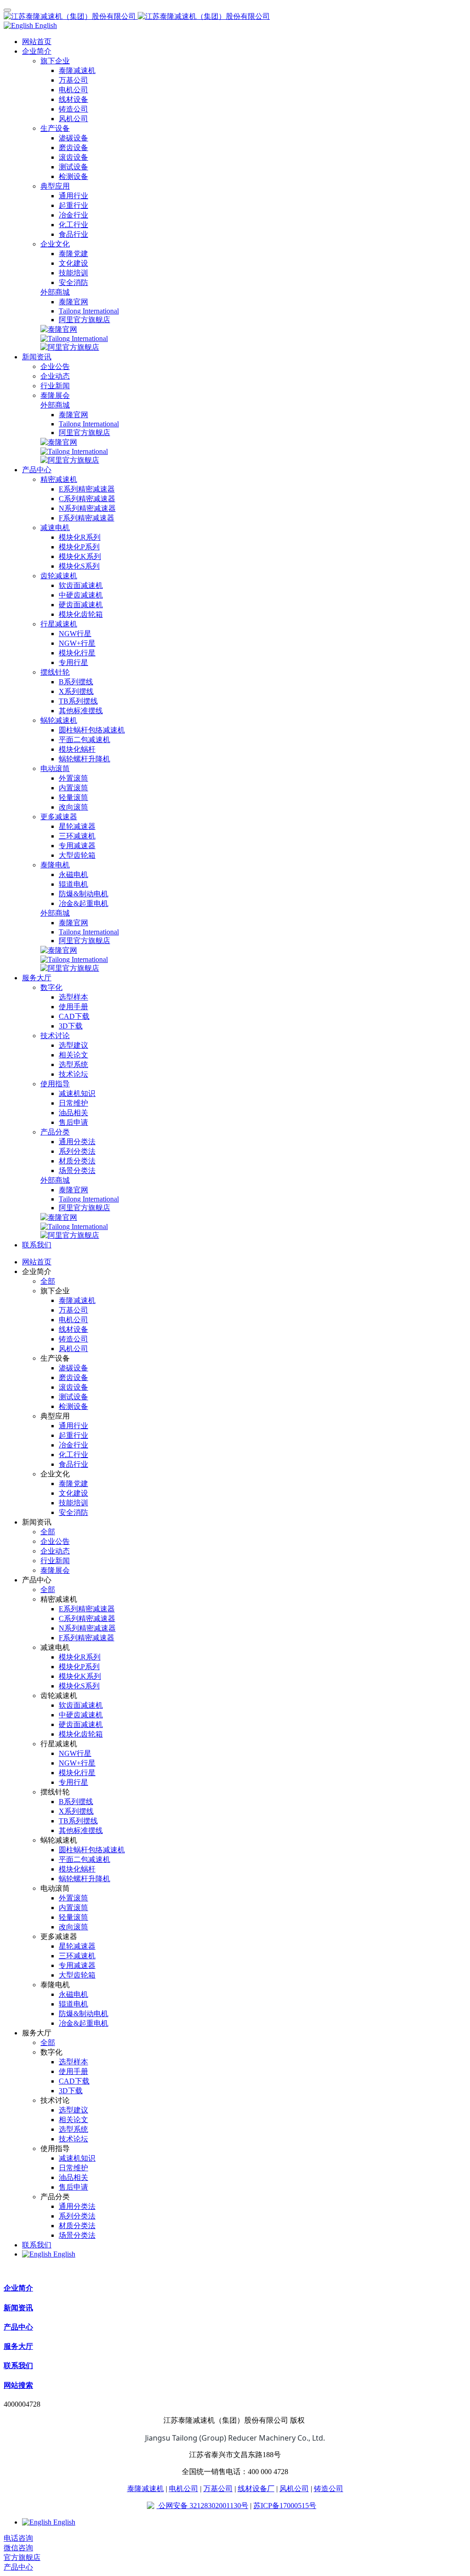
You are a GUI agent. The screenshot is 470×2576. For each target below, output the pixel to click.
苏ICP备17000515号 (285, 2506)
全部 (48, 1281)
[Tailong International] (74, 338)
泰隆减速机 (145, 2489)
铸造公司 (329, 2489)
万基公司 (218, 2489)
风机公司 (294, 2489)
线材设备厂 (256, 2489)
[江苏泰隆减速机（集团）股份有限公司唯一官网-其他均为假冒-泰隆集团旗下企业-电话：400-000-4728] (235, 17)
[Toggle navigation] (7, 10)
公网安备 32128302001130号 (202, 2506)
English (63, 2254)
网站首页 (37, 42)
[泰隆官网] (59, 329)
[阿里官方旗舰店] (70, 347)
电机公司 (184, 2489)
